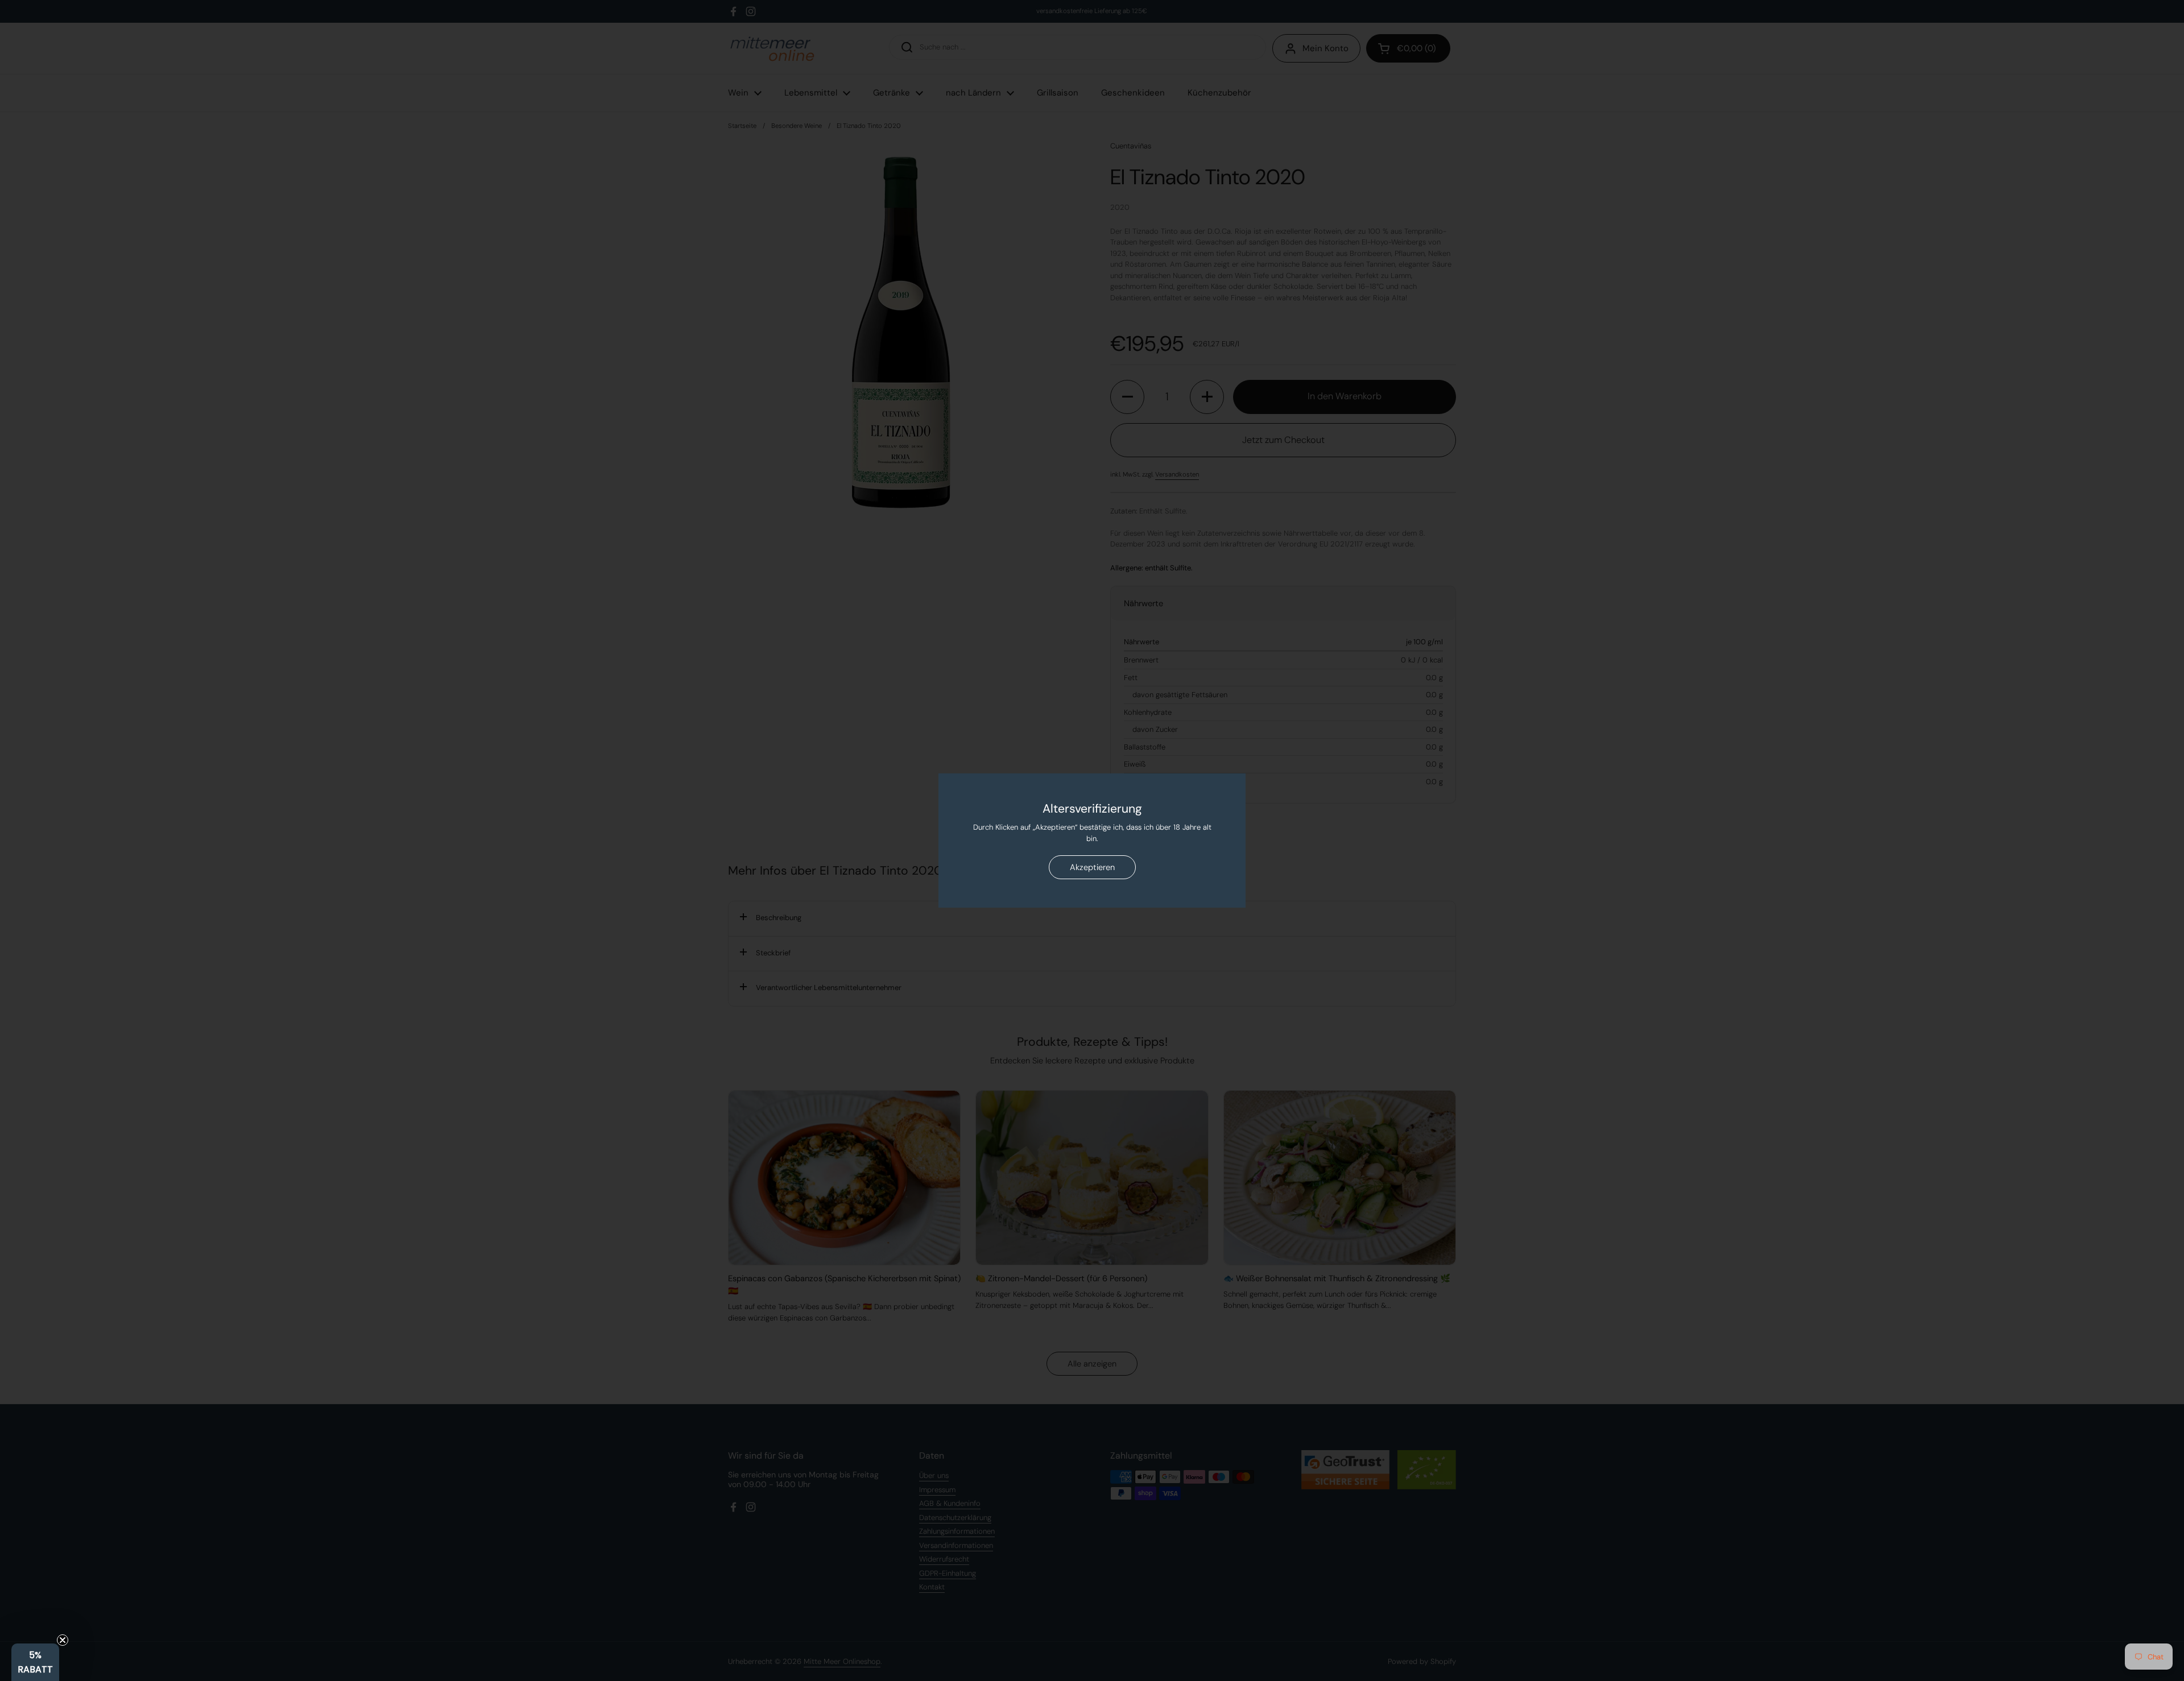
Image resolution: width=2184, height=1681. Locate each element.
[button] (35, 1662)
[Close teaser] (63, 1640)
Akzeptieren (1092, 867)
